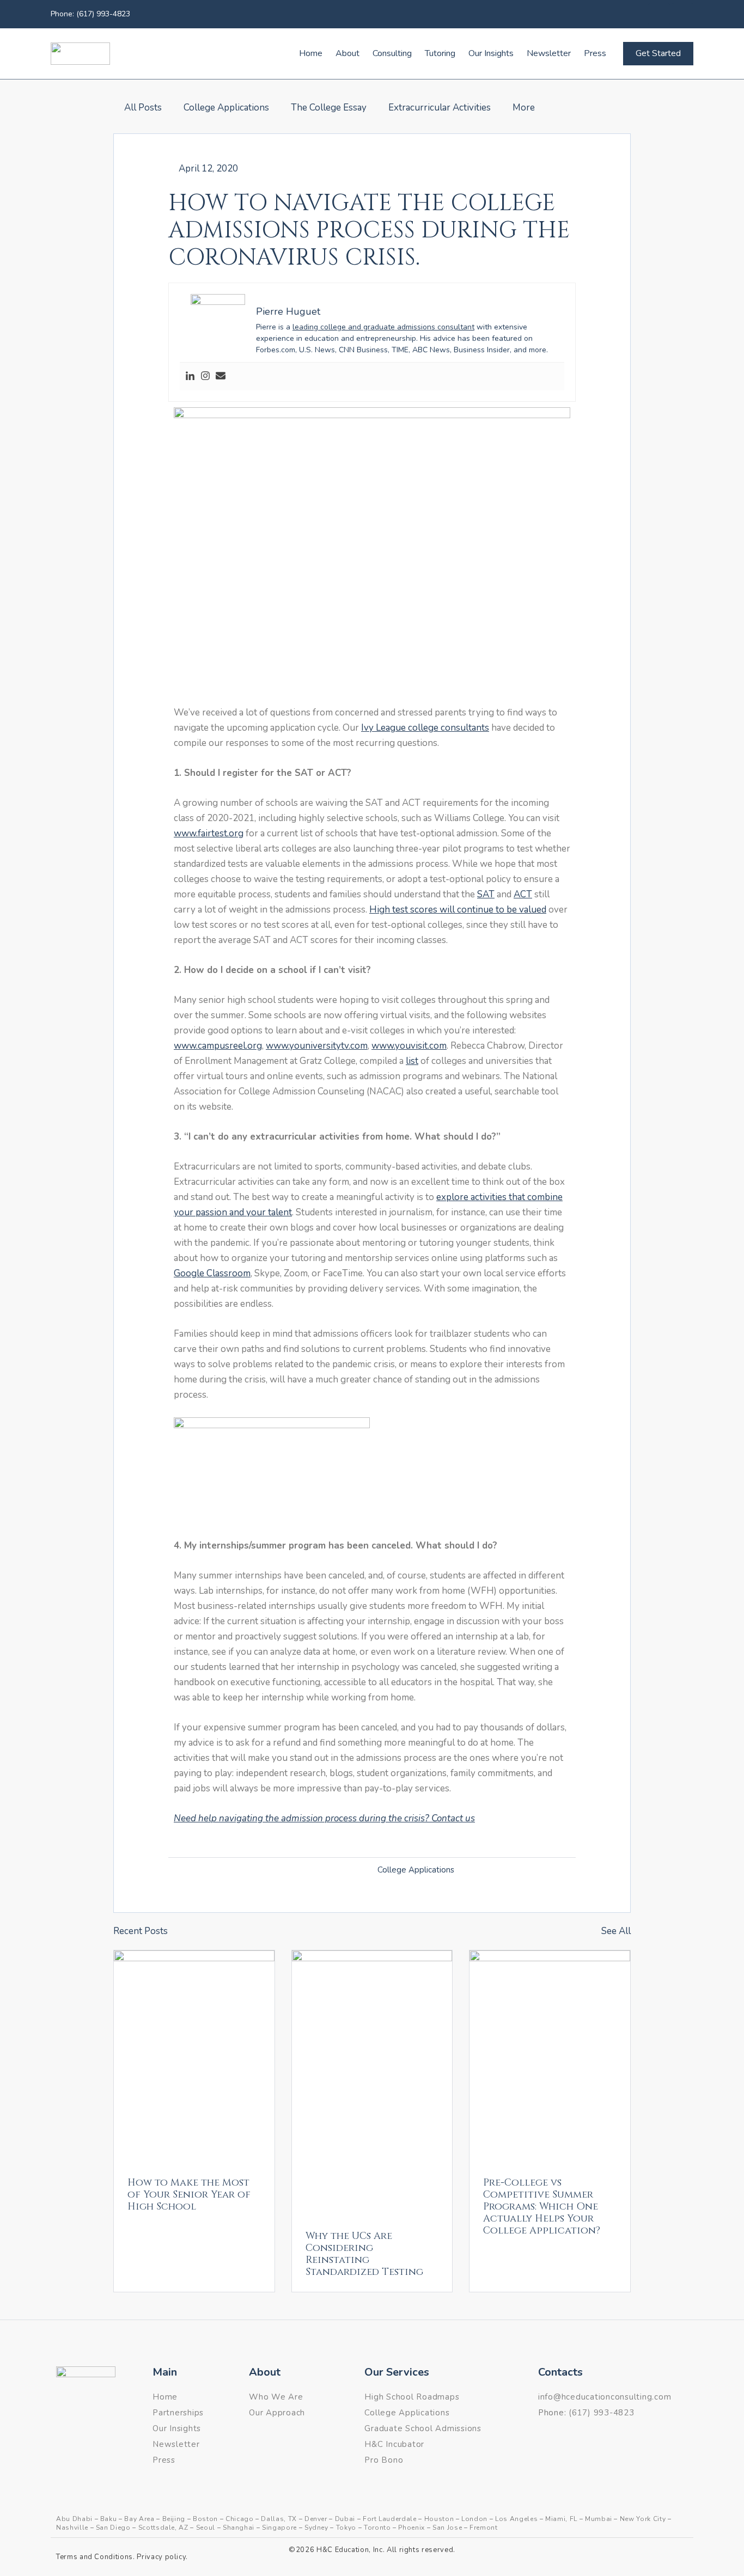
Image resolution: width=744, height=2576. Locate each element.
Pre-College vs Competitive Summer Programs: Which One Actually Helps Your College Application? (542, 2207)
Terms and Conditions (94, 2557)
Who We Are (276, 2397)
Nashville (72, 2528)
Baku (109, 2519)
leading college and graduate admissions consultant (383, 327)
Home (311, 53)
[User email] (221, 377)
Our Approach (277, 2413)
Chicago (240, 2519)
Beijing (174, 2519)
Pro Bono (384, 2460)
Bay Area (139, 2519)
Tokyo (346, 2528)
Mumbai (599, 2519)
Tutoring (440, 53)
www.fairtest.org (209, 833)
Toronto (377, 2528)
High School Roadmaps (412, 2397)
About (347, 53)
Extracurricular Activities (440, 108)
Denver (316, 2519)
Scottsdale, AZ (163, 2528)
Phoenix (411, 2528)
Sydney (316, 2528)
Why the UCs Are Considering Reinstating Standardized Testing (364, 2254)
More (524, 108)
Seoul (206, 2528)
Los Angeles (516, 2519)
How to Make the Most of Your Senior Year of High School (189, 2195)
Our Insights (491, 53)
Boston (205, 2519)
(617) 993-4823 (602, 2413)
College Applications (226, 108)
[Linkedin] (682, 14)
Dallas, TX (279, 2519)
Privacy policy (161, 2557)
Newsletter (549, 53)
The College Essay (329, 108)
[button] (372, 556)
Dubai (345, 2519)
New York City (643, 2519)
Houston (439, 2519)
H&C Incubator (394, 2444)
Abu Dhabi (74, 2519)
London (474, 2519)
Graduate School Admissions (423, 2428)
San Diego (113, 2528)
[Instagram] (205, 377)
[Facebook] (659, 14)
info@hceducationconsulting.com (605, 2397)
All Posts (143, 108)
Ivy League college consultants (425, 728)
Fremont (484, 2528)
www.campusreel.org (218, 1046)
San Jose (447, 2528)
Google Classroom (212, 1273)
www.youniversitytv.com (317, 1046)
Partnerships (178, 2413)
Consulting (392, 53)
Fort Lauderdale (390, 2519)
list (412, 1061)
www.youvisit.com (409, 1046)
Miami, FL (561, 2519)
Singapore (279, 2528)
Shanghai (239, 2528)
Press (595, 53)
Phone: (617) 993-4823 (90, 14)
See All (616, 1931)
